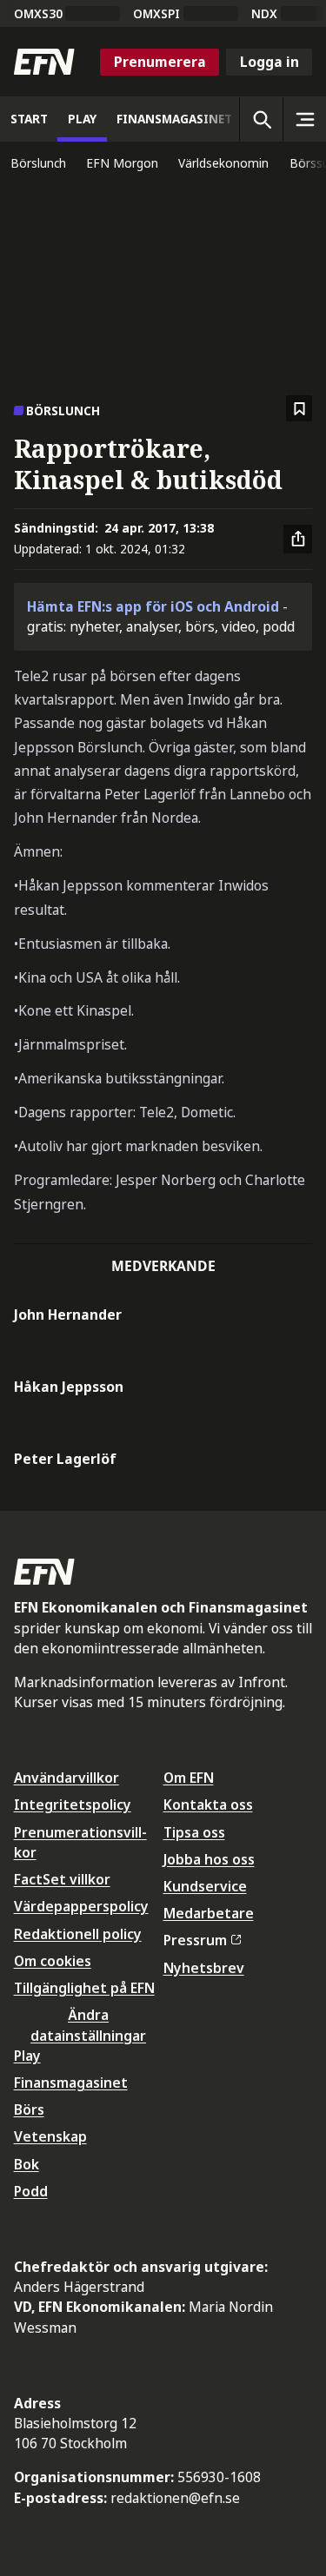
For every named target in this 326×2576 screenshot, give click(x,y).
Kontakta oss (208, 1805)
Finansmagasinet (71, 2083)
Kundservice (205, 1886)
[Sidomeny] (304, 119)
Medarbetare (209, 1913)
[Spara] (299, 409)
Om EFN (189, 1778)
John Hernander (68, 1314)
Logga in (269, 62)
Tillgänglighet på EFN (84, 1988)
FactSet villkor (62, 1879)
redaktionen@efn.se (175, 2498)
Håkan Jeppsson (69, 1387)
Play (27, 2056)
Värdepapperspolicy (81, 1906)
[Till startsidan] (44, 62)
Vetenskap (50, 2136)
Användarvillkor (67, 1778)
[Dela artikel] (298, 540)
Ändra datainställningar (88, 2025)
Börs (29, 2109)
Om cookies (53, 1961)
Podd (31, 2191)
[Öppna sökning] (261, 119)
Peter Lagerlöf (65, 1459)
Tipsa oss (194, 1832)
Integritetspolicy (73, 1805)
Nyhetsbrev (204, 1968)
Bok (27, 2164)
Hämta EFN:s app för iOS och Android (153, 606)
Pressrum (195, 1940)
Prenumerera (160, 62)
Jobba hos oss (209, 1859)
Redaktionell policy (78, 1934)
